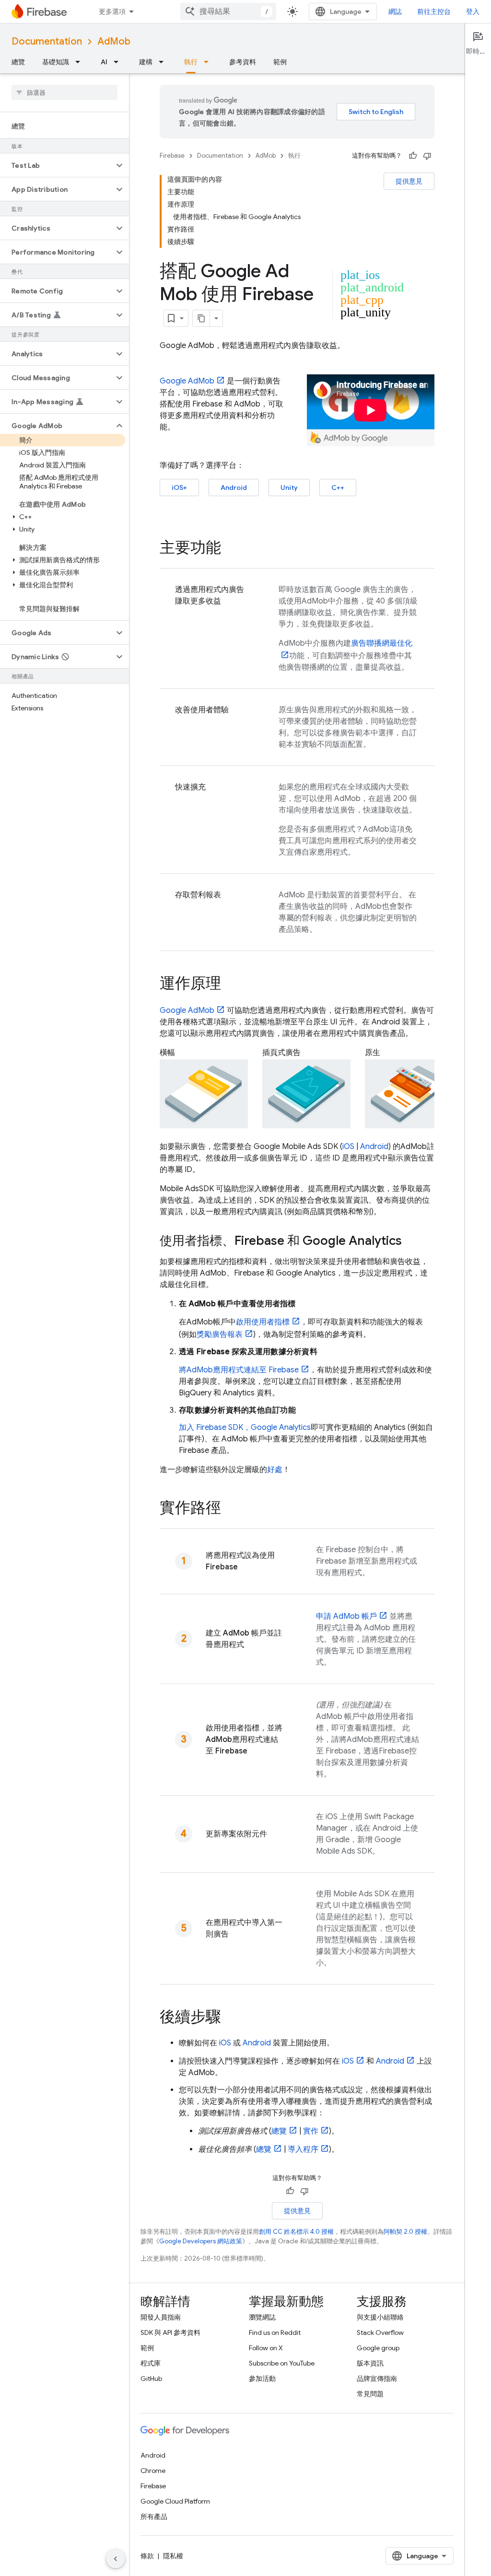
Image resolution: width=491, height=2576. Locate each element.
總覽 (18, 62)
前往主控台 (434, 12)
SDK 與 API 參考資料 (170, 2332)
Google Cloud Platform (175, 2501)
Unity (289, 487)
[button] (57, 165)
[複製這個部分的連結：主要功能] (231, 549)
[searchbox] (64, 93)
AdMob (114, 41)
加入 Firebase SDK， (245, 1427)
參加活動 (262, 2379)
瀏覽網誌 (262, 2317)
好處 (275, 1470)
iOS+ (179, 487)
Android (234, 487)
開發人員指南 (161, 2317)
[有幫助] (413, 156)
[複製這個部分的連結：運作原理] (231, 985)
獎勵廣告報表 (220, 1334)
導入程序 (303, 2149)
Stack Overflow (380, 2332)
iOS (348, 1147)
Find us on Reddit (275, 2332)
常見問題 (370, 2394)
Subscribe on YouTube (282, 2363)
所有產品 (154, 2517)
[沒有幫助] (427, 156)
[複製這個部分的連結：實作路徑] (231, 1509)
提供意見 (409, 181)
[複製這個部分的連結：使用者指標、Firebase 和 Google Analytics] (411, 1242)
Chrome (153, 2471)
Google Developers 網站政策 (201, 2241)
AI (104, 62)
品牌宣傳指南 (377, 2379)
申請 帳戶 (346, 1616)
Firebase (172, 156)
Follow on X (266, 2348)
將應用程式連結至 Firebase (239, 1370)
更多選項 (112, 12)
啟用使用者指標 (263, 1322)
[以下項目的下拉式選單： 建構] (164, 62)
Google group (378, 2348)
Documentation (47, 41)
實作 (311, 2131)
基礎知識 (56, 62)
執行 (191, 62)
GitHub (151, 2379)
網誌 (395, 12)
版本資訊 (370, 2363)
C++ (338, 487)
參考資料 (243, 62)
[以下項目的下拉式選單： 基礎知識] (81, 62)
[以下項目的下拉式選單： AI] (119, 62)
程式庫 (151, 2363)
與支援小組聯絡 (380, 2317)
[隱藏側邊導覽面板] (116, 2559)
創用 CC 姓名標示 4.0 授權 (296, 2232)
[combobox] (228, 12)
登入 (473, 12)
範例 (280, 62)
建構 (146, 62)
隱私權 (173, 2556)
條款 (147, 2556)
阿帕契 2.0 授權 (405, 2232)
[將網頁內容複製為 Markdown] (201, 318)
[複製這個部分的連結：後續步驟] (231, 2018)
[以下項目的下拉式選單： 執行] (209, 62)
